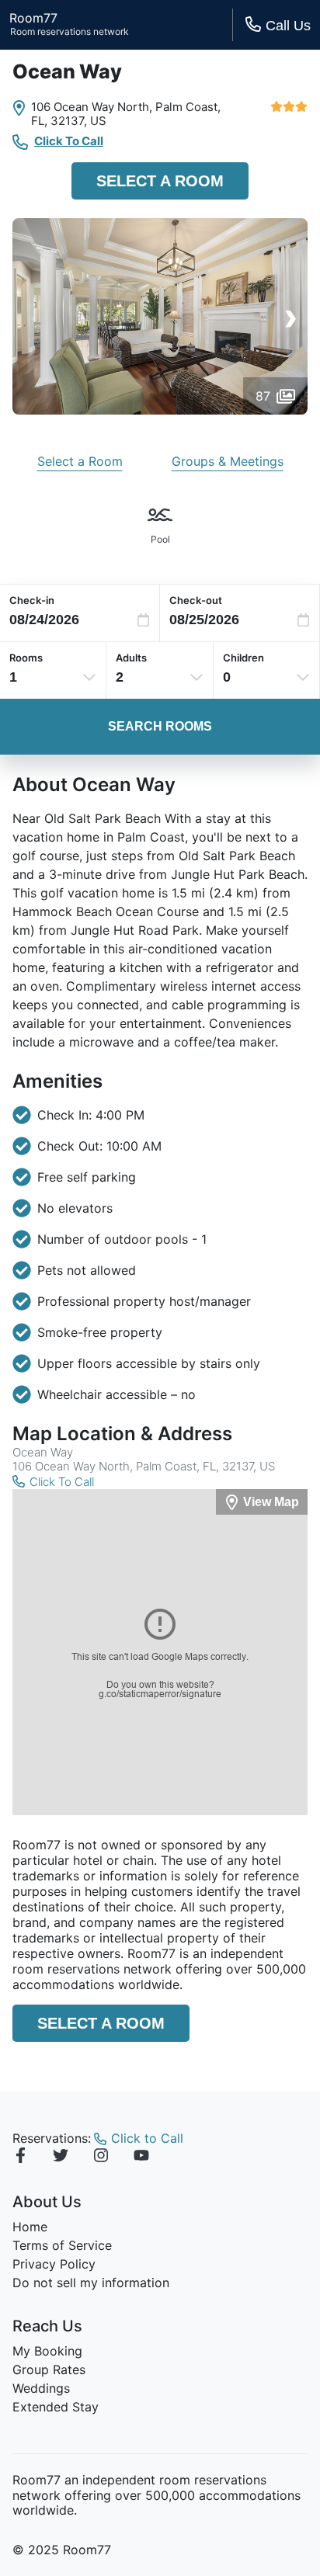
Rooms (26, 658)
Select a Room (160, 181)
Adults (131, 658)
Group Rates (49, 2369)
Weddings (41, 2388)
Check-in (32, 600)
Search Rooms (160, 726)
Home (30, 2227)
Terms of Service (62, 2245)
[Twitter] (61, 2158)
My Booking (47, 2351)
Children (243, 658)
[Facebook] (20, 2158)
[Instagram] (101, 2158)
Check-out (196, 600)
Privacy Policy (54, 2264)
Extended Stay (56, 2407)
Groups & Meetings (228, 461)
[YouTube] (141, 2158)
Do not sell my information (91, 2283)
